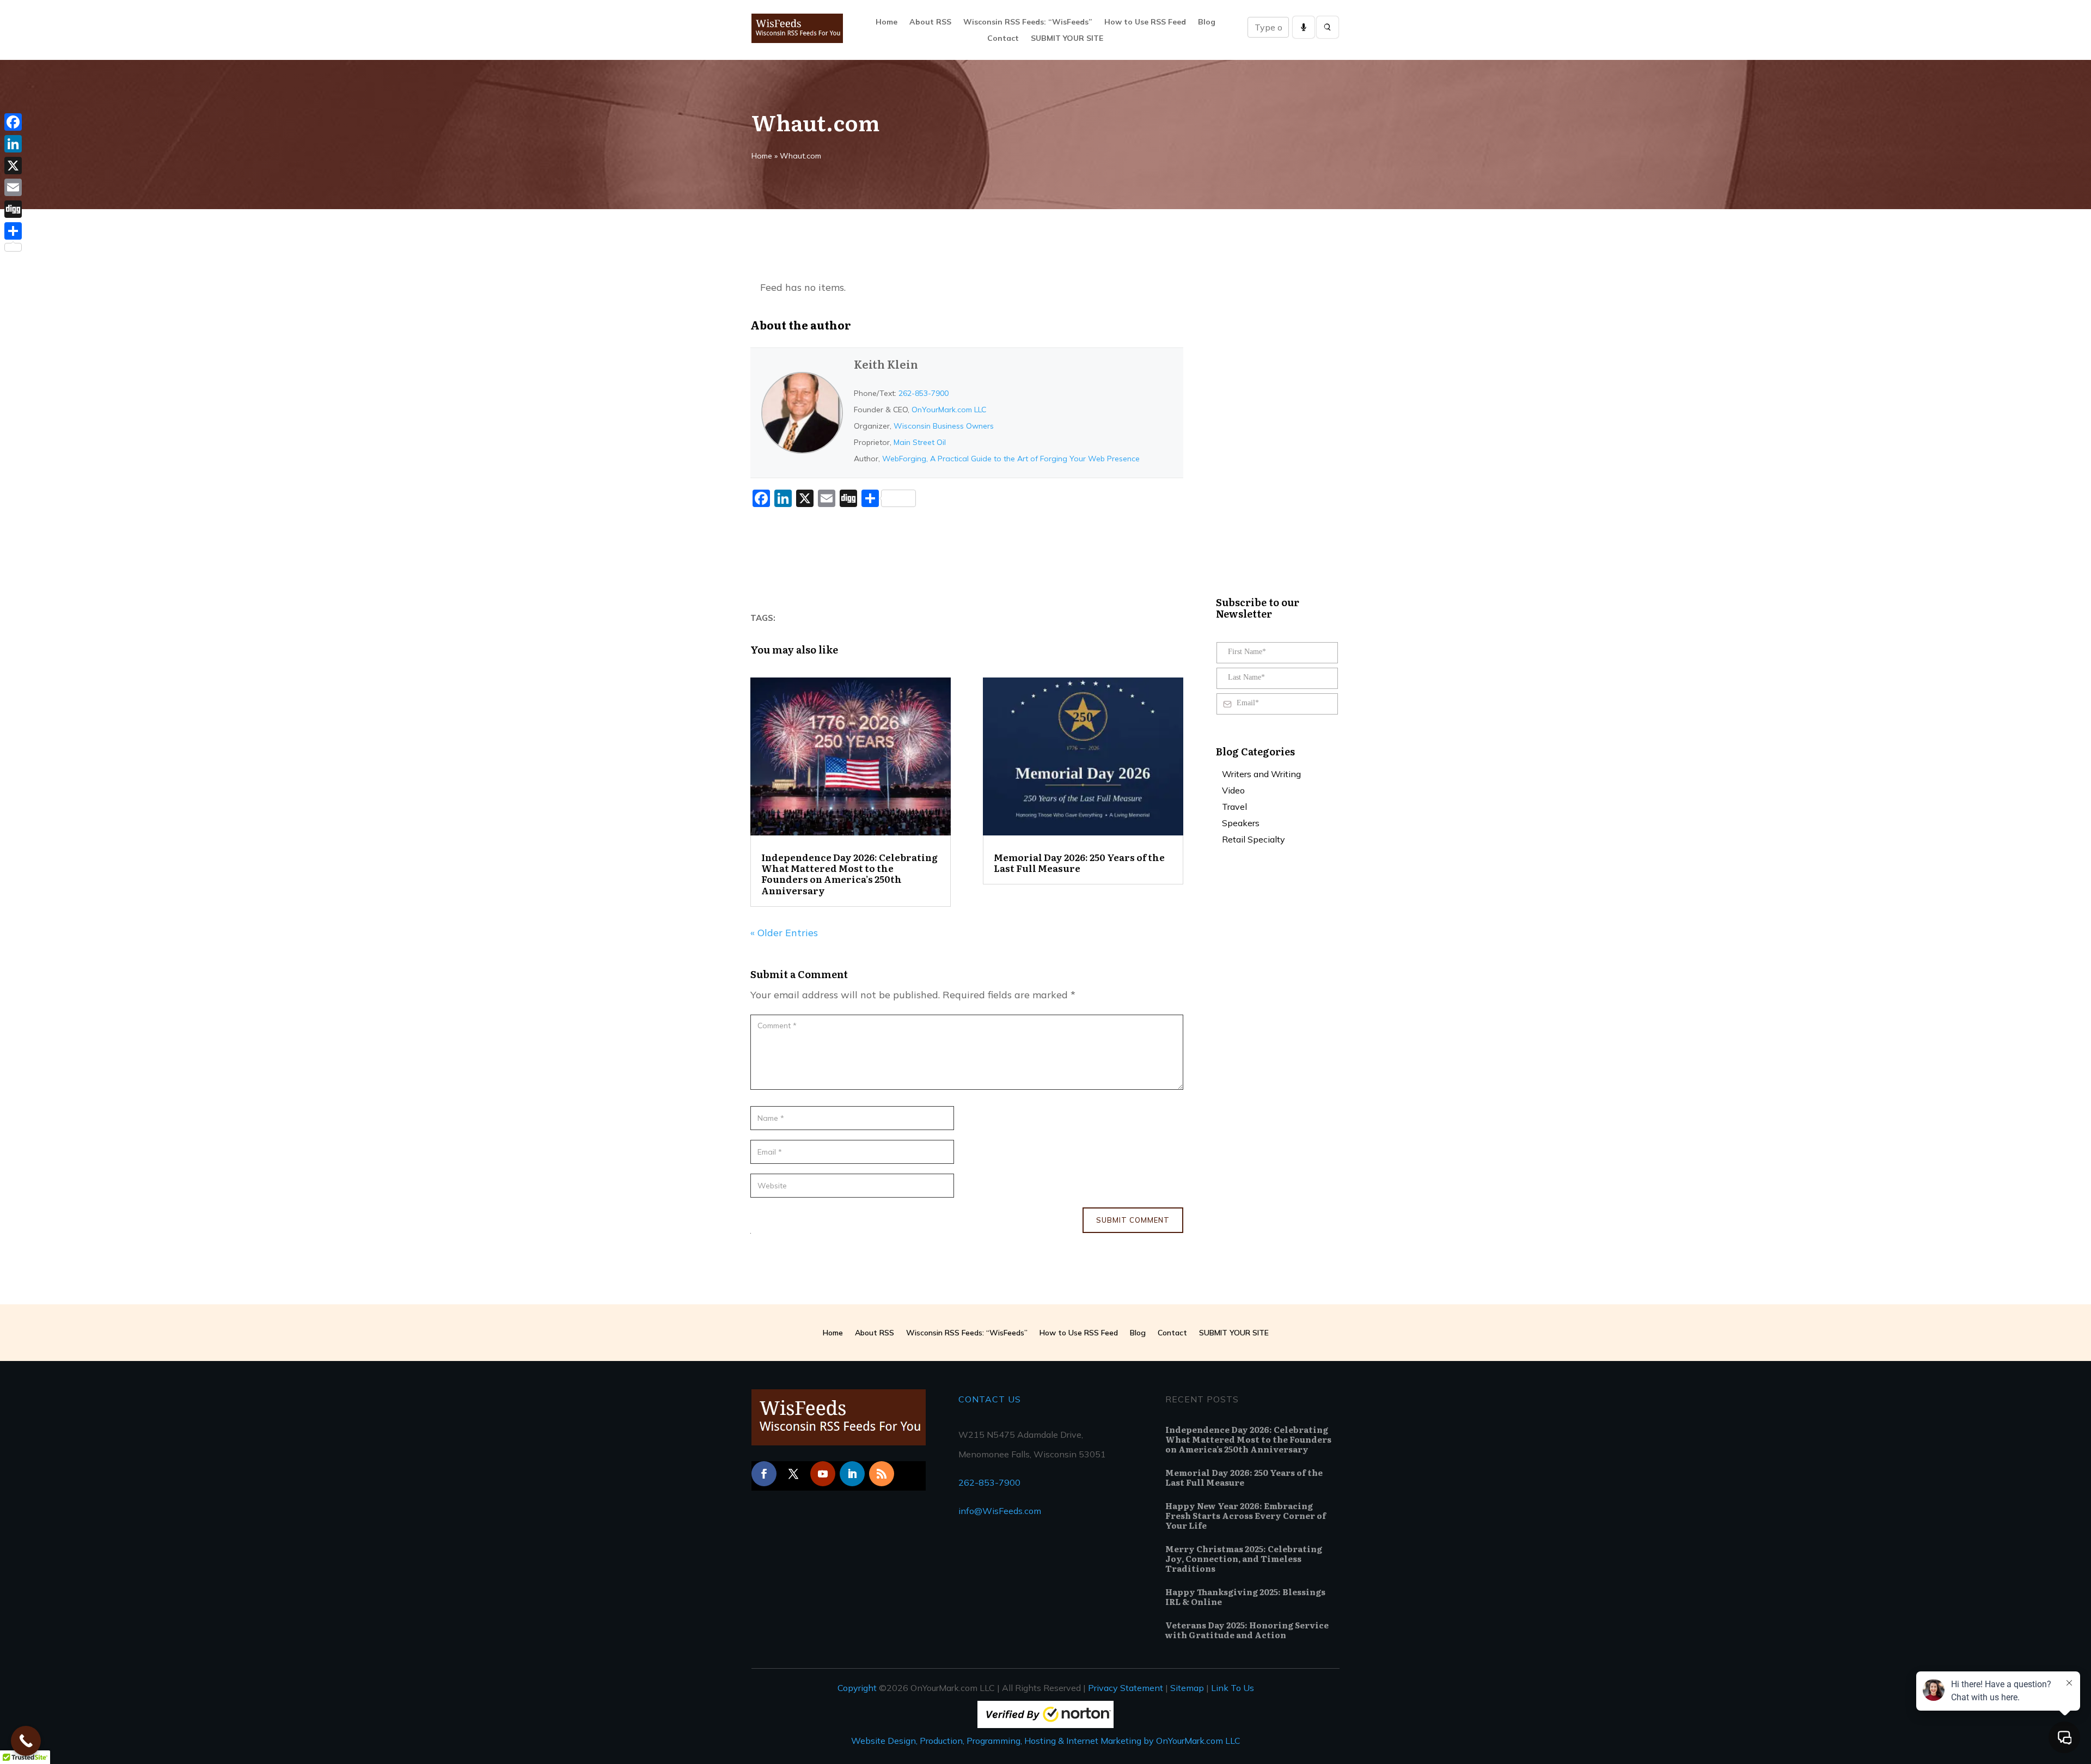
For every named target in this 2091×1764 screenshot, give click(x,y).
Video (1233, 791)
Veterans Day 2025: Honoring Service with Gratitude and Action (1247, 1630)
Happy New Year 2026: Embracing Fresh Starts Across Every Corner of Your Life (1246, 1515)
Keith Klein (886, 364)
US (1013, 1399)
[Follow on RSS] (882, 1474)
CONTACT (982, 1399)
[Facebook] (13, 122)
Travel (1234, 807)
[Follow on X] (793, 1474)
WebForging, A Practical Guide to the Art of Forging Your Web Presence (1011, 459)
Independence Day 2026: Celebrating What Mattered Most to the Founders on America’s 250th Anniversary (849, 874)
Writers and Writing (1261, 775)
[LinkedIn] (13, 144)
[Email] (13, 187)
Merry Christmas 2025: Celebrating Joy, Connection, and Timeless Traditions (1244, 1558)
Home (886, 22)
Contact (1003, 39)
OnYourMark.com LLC (949, 410)
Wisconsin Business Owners (944, 426)
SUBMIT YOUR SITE (1067, 39)
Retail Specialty (1254, 840)
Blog (1207, 22)
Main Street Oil (920, 442)
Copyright (857, 1688)
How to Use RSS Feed (1145, 22)
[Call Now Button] (26, 1741)
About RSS (930, 22)
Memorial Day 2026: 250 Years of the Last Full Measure (1079, 862)
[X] (13, 166)
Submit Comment (1133, 1220)
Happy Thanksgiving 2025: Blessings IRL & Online (1245, 1597)
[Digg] (13, 209)
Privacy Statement (1126, 1688)
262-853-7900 (924, 393)
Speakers (1241, 824)
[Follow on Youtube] (823, 1474)
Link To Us (1233, 1688)
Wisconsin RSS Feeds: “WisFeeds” (1028, 22)
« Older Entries (784, 933)
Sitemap (1187, 1688)
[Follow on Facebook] (764, 1474)
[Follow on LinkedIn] (852, 1474)
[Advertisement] (949, 561)
